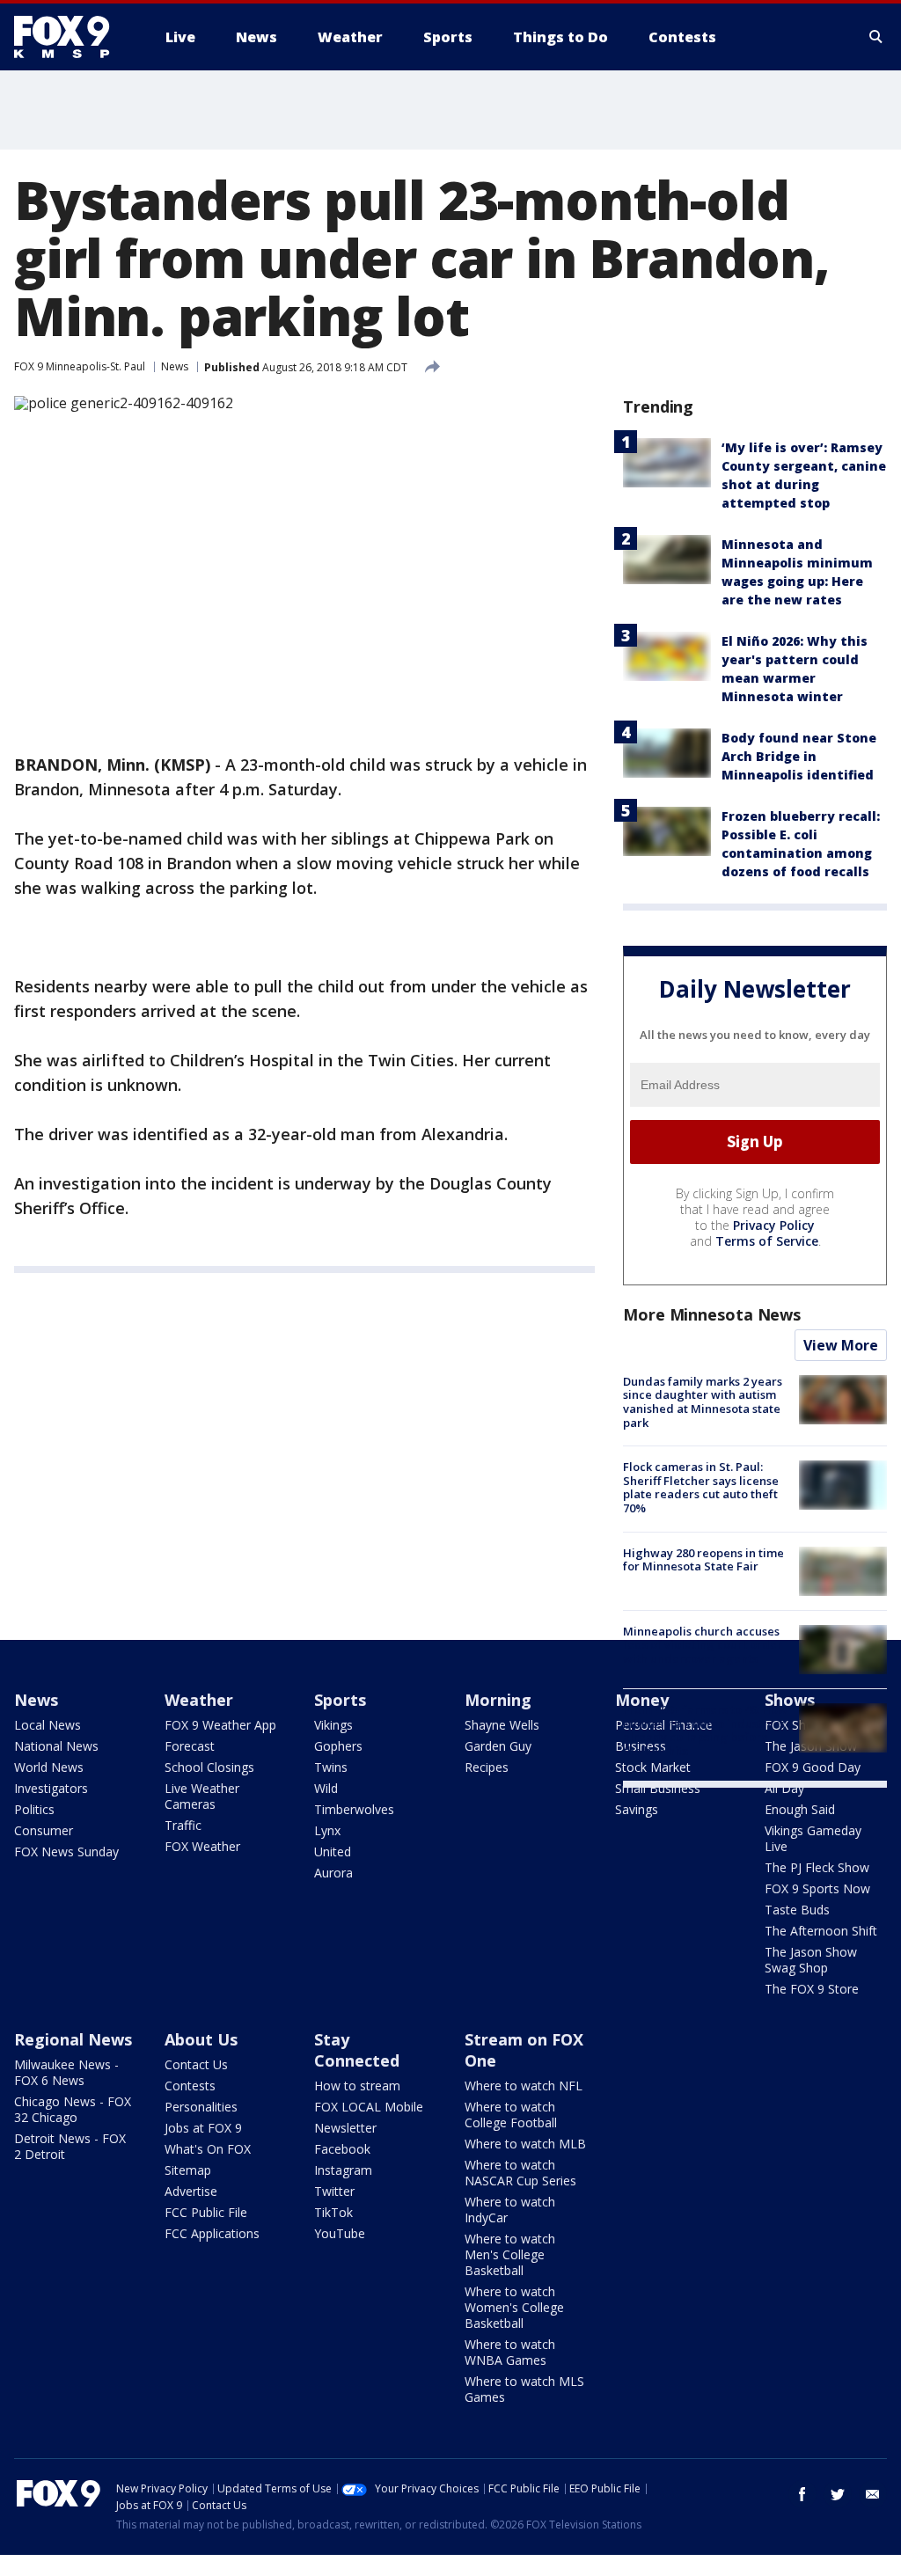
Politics (34, 1809)
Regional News (73, 2039)
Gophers (338, 1746)
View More (841, 1345)
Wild (326, 1788)
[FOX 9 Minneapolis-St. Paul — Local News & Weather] (72, 37)
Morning (498, 1700)
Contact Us (196, 2064)
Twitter (334, 2191)
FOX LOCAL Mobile (369, 2107)
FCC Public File (206, 2212)
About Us (201, 2039)
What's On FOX (208, 2149)
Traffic (183, 1825)
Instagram (343, 2170)
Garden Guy (498, 1746)
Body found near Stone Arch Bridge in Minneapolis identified (799, 756)
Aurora (333, 1873)
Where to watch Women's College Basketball (514, 2307)
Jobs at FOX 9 (203, 2128)
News (175, 366)
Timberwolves (354, 1809)
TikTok (333, 2212)
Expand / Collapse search (876, 37)
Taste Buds (797, 1910)
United (333, 1851)
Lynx (327, 1830)
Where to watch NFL (524, 2086)
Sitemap (188, 2170)
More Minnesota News (712, 1314)
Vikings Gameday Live (813, 1838)
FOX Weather (202, 1846)
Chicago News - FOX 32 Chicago (73, 2109)
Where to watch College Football (511, 2115)
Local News (48, 1725)
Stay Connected (357, 2050)
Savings (637, 1809)
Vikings (333, 1725)
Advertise (191, 2191)
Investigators (51, 1788)
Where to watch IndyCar (510, 2210)
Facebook (342, 2149)
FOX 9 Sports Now (817, 1888)
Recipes (487, 1767)
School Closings (209, 1767)
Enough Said (800, 1809)
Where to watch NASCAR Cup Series (520, 2173)
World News (49, 1767)
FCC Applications (212, 2233)
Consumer (44, 1830)
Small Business (658, 1788)
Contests (190, 2086)
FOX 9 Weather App (220, 1725)
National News (56, 1746)
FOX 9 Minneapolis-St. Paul (80, 366)
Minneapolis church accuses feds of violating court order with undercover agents (703, 1645)
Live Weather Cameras (202, 1796)
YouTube (340, 2233)
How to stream (357, 2086)
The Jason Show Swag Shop (811, 1960)
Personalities (201, 2107)
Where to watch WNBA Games (510, 2352)
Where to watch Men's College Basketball (510, 2254)
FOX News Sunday (66, 1851)
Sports (340, 1700)
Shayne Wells (502, 1725)
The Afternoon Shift (821, 1931)
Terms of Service (767, 1241)
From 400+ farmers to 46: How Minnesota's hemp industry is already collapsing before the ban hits (705, 1730)
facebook (802, 2494)
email (873, 2494)
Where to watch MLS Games (524, 2389)
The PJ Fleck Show (817, 1867)
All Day (784, 1788)
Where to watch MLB (525, 2144)
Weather (199, 1700)
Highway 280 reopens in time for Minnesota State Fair (703, 1560)
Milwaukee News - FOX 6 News (66, 2072)
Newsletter (345, 2128)
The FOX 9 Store (812, 1989)
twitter (838, 2494)
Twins (331, 1767)
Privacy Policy (774, 1225)
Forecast (190, 1746)
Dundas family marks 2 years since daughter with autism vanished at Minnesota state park (703, 1402)
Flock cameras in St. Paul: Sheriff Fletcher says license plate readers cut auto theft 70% (701, 1487)
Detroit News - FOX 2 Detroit (70, 2146)
